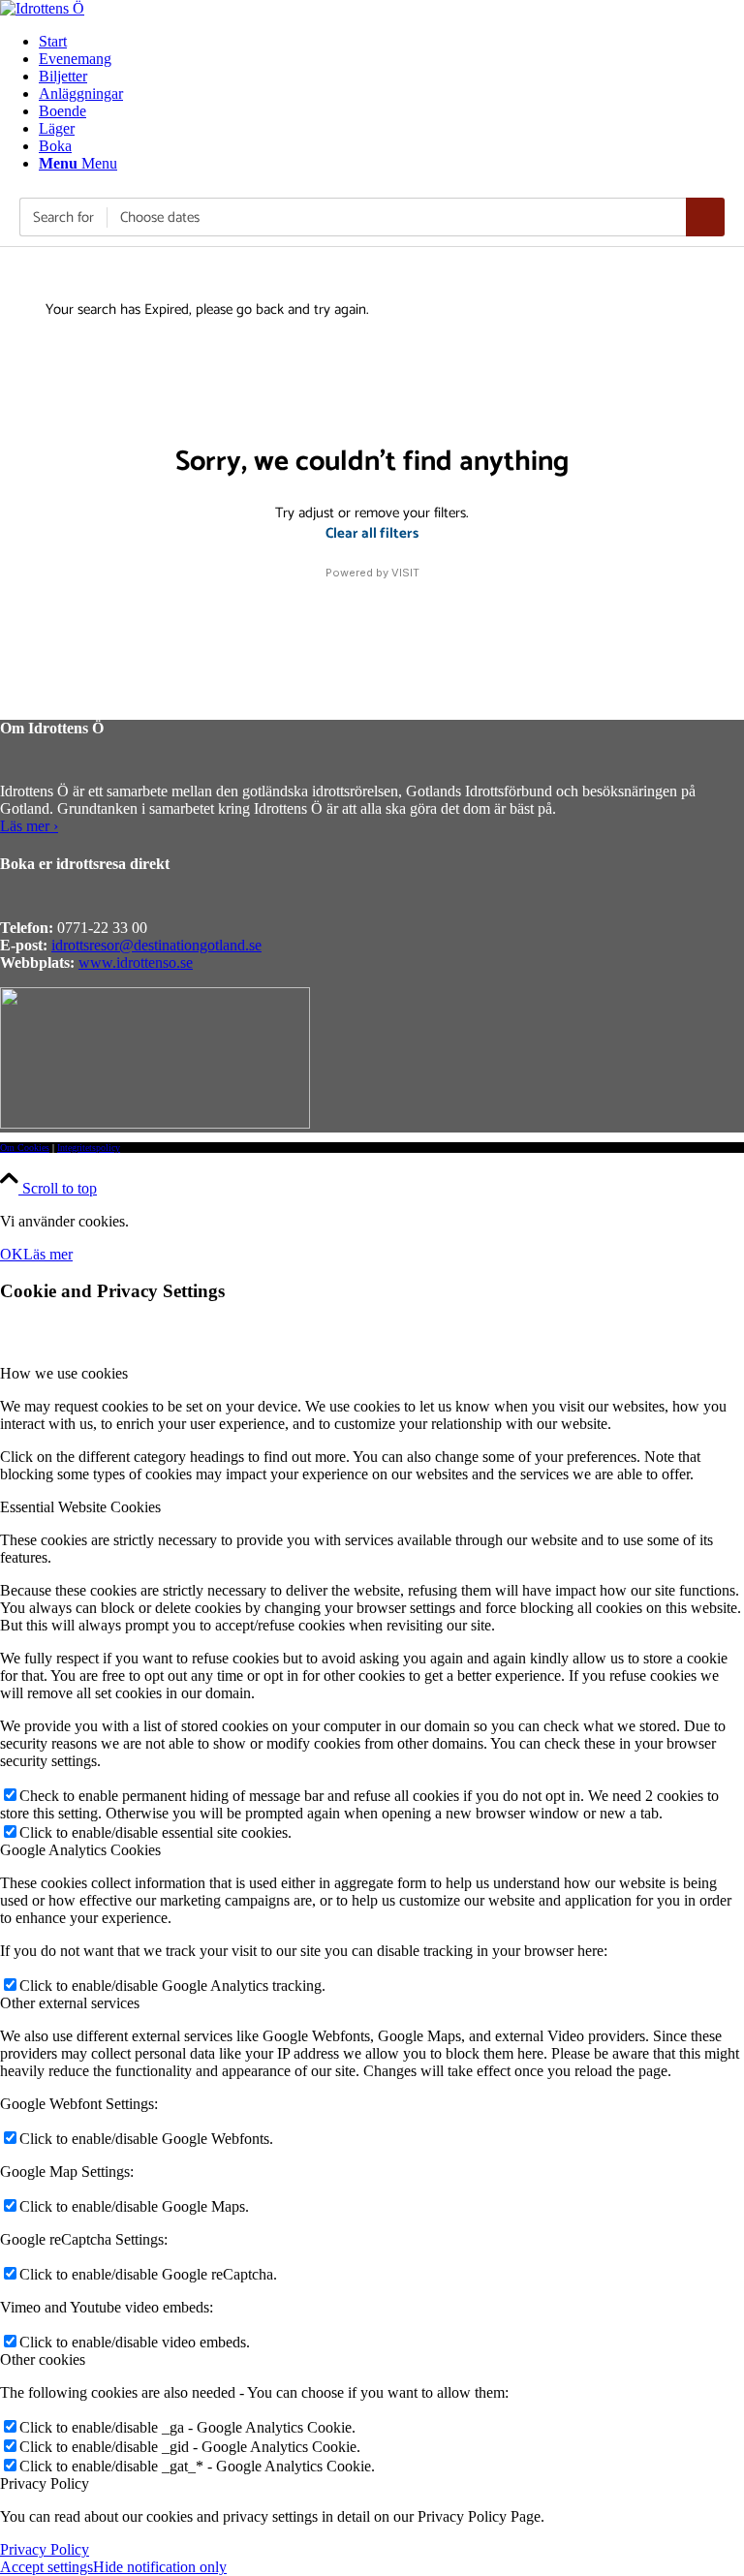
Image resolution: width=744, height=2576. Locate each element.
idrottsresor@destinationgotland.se (156, 945)
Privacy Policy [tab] (45, 2483)
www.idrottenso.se (136, 962)
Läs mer (48, 1254)
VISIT (405, 573)
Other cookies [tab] (43, 2359)
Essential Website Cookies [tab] (80, 1507)
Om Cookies (25, 1148)
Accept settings (46, 2567)
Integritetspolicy (89, 1148)
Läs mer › (29, 826)
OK (12, 1254)
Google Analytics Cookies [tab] (80, 1850)
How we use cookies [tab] (64, 1373)
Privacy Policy (45, 2549)
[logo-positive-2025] (42, 8)
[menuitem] (391, 42)
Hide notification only (160, 2567)
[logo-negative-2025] (155, 1123)
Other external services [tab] (70, 2003)
